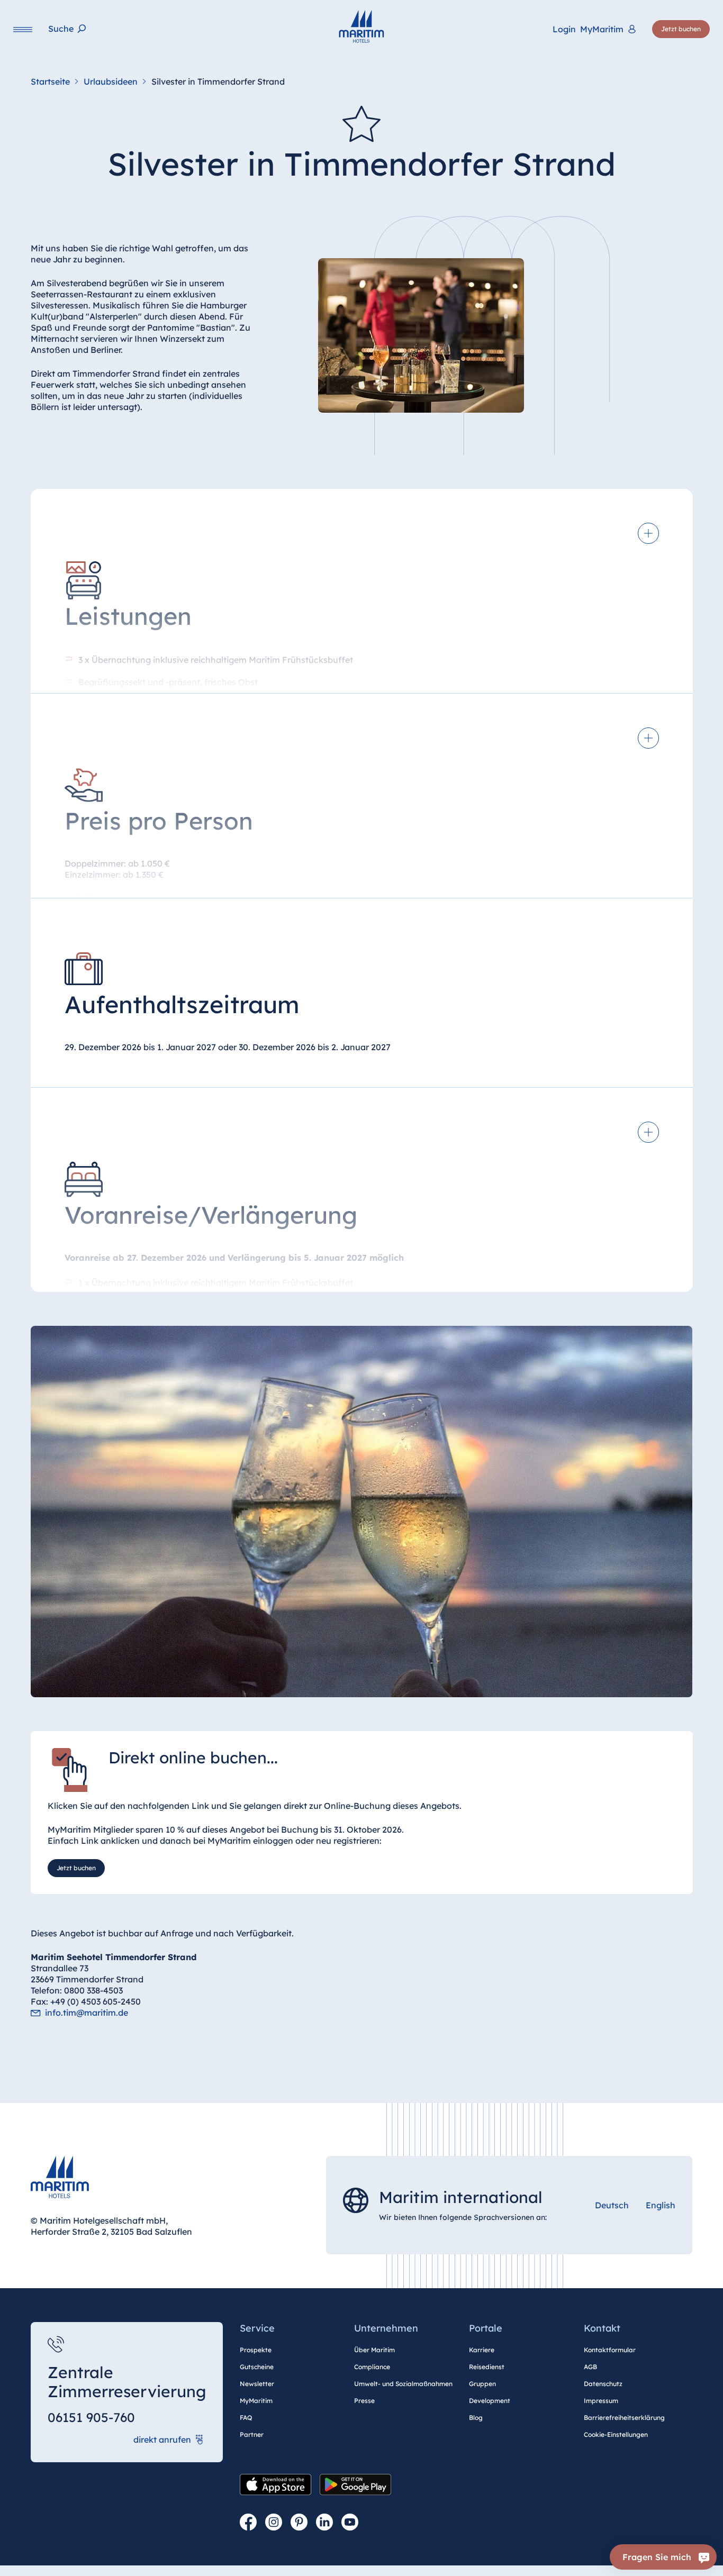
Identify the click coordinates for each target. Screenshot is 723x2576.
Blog (476, 2418)
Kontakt (602, 2328)
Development (490, 2401)
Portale (486, 2328)
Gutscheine (257, 2367)
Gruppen (482, 2384)
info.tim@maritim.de (87, 2013)
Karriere (482, 2350)
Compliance (372, 2367)
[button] (589, 2548)
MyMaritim (256, 2401)
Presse (364, 2401)
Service (257, 2328)
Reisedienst (487, 2367)
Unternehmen (386, 2328)
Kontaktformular (610, 2350)
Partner (252, 2434)
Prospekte (256, 2350)
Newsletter (257, 2384)
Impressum (601, 2401)
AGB (590, 2367)
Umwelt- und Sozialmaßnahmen (403, 2384)
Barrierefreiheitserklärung (624, 2418)
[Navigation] (23, 29)
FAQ (246, 2418)
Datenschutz (603, 2384)
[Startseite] (361, 26)
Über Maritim (374, 2350)
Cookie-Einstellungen (616, 2434)
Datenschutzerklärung (229, 2561)
